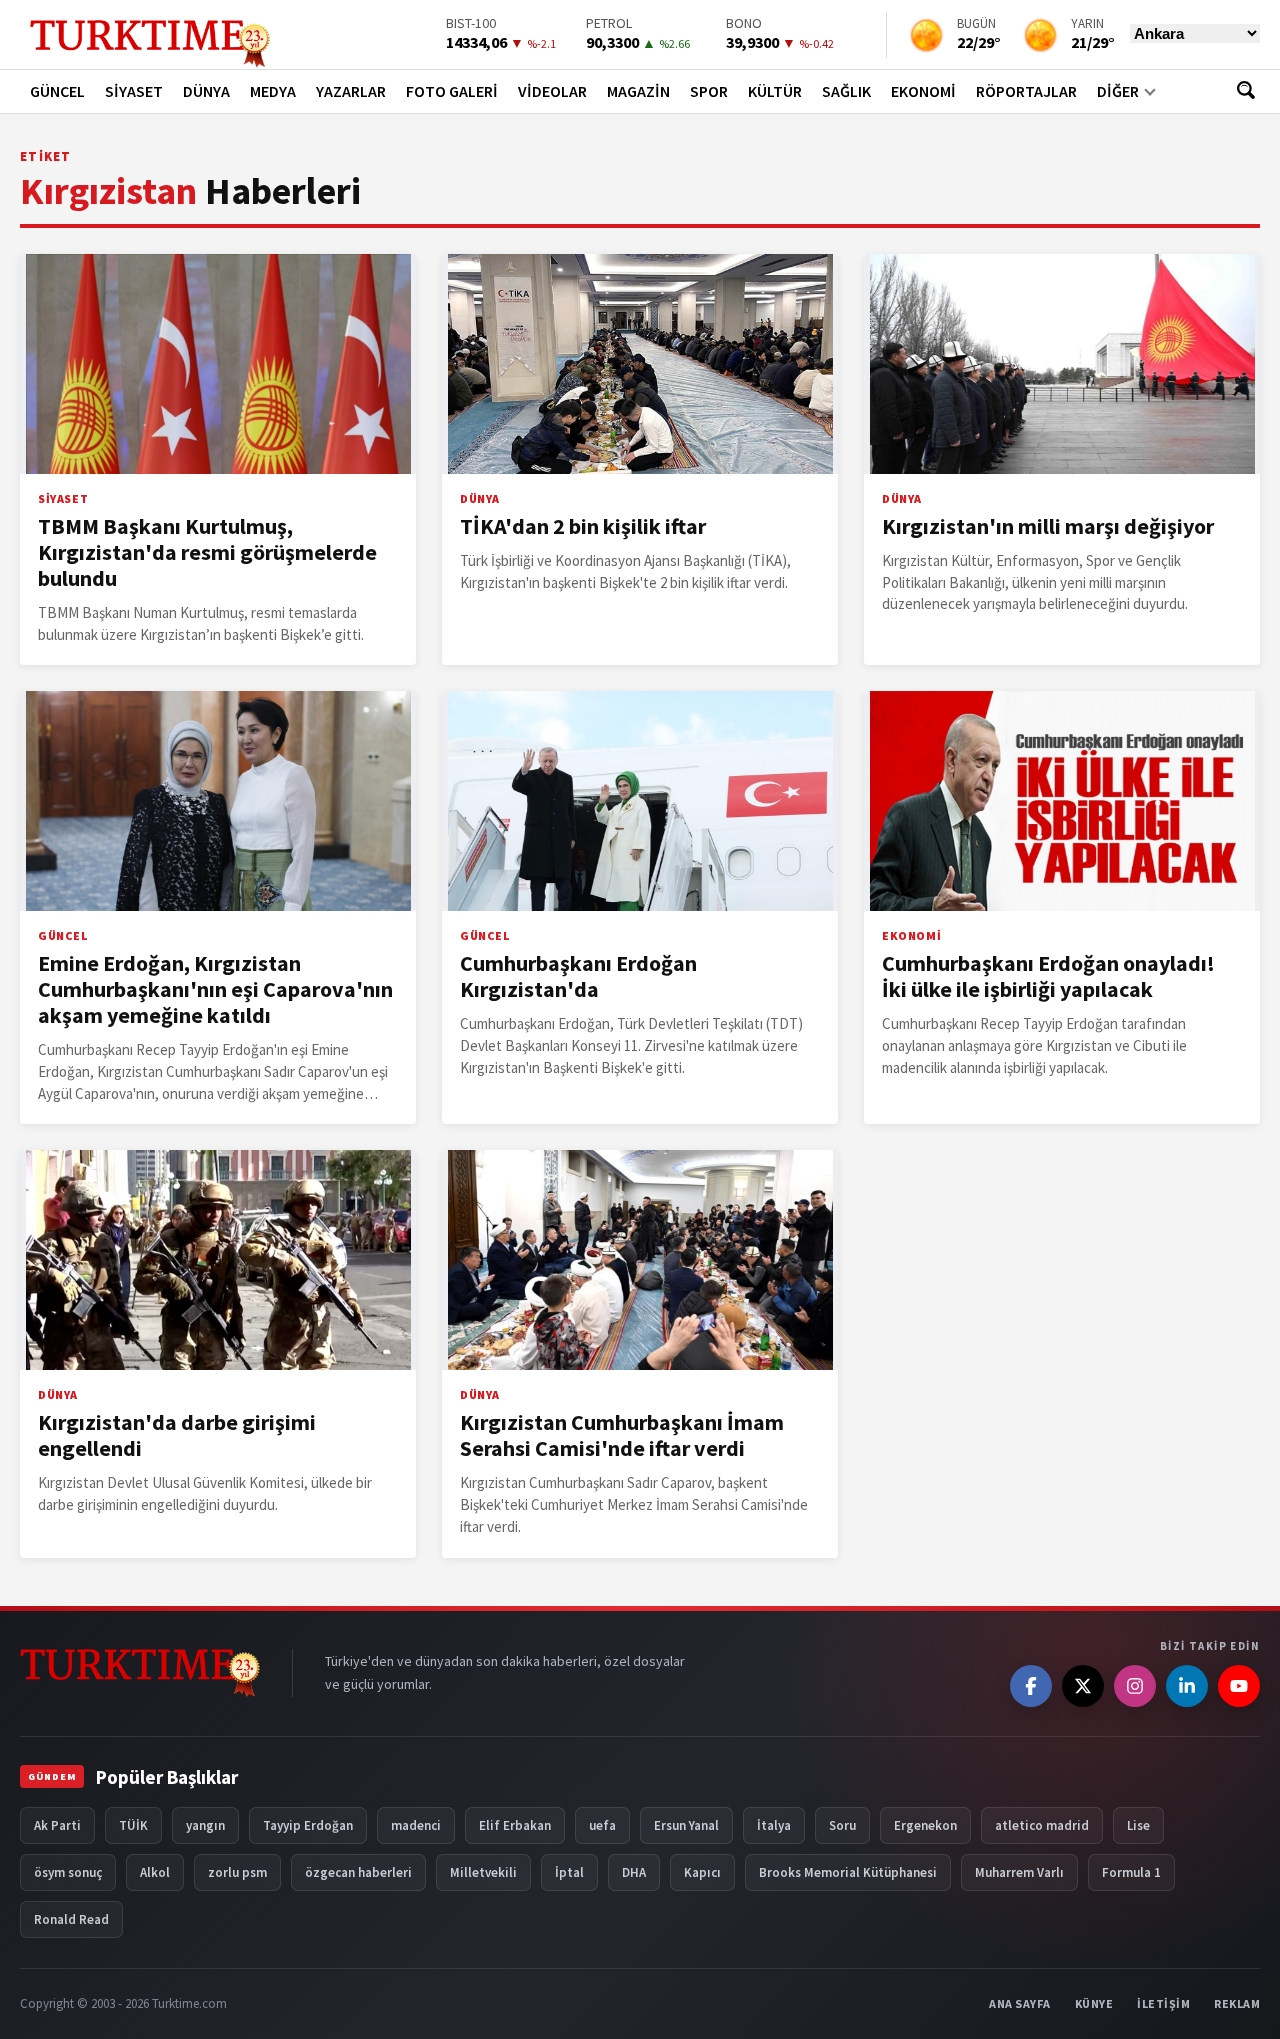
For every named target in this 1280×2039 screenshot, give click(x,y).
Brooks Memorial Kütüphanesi (848, 1872)
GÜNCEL (57, 91)
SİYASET (134, 91)
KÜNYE (1094, 2003)
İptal (569, 1872)
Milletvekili (483, 1872)
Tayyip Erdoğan (308, 1825)
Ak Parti (57, 1825)
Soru (842, 1825)
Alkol (155, 1872)
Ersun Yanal (686, 1825)
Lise (1138, 1825)
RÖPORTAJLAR (1026, 91)
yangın (205, 1825)
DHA (634, 1872)
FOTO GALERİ (452, 91)
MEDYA (273, 91)
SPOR (709, 91)
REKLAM (1237, 2003)
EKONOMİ (923, 91)
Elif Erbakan (515, 1825)
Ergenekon (925, 1825)
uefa (602, 1825)
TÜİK (133, 1825)
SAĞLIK (846, 91)
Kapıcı (702, 1872)
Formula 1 (1131, 1872)
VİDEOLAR (552, 91)
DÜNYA (206, 91)
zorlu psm (237, 1872)
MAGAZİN (638, 91)
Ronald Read (71, 1919)
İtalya (774, 1825)
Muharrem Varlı (1019, 1872)
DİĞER (1118, 91)
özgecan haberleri (358, 1872)
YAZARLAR (351, 91)
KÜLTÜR (775, 91)
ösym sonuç (68, 1872)
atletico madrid (1042, 1825)
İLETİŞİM (1163, 2003)
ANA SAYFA (1020, 2003)
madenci (416, 1825)
